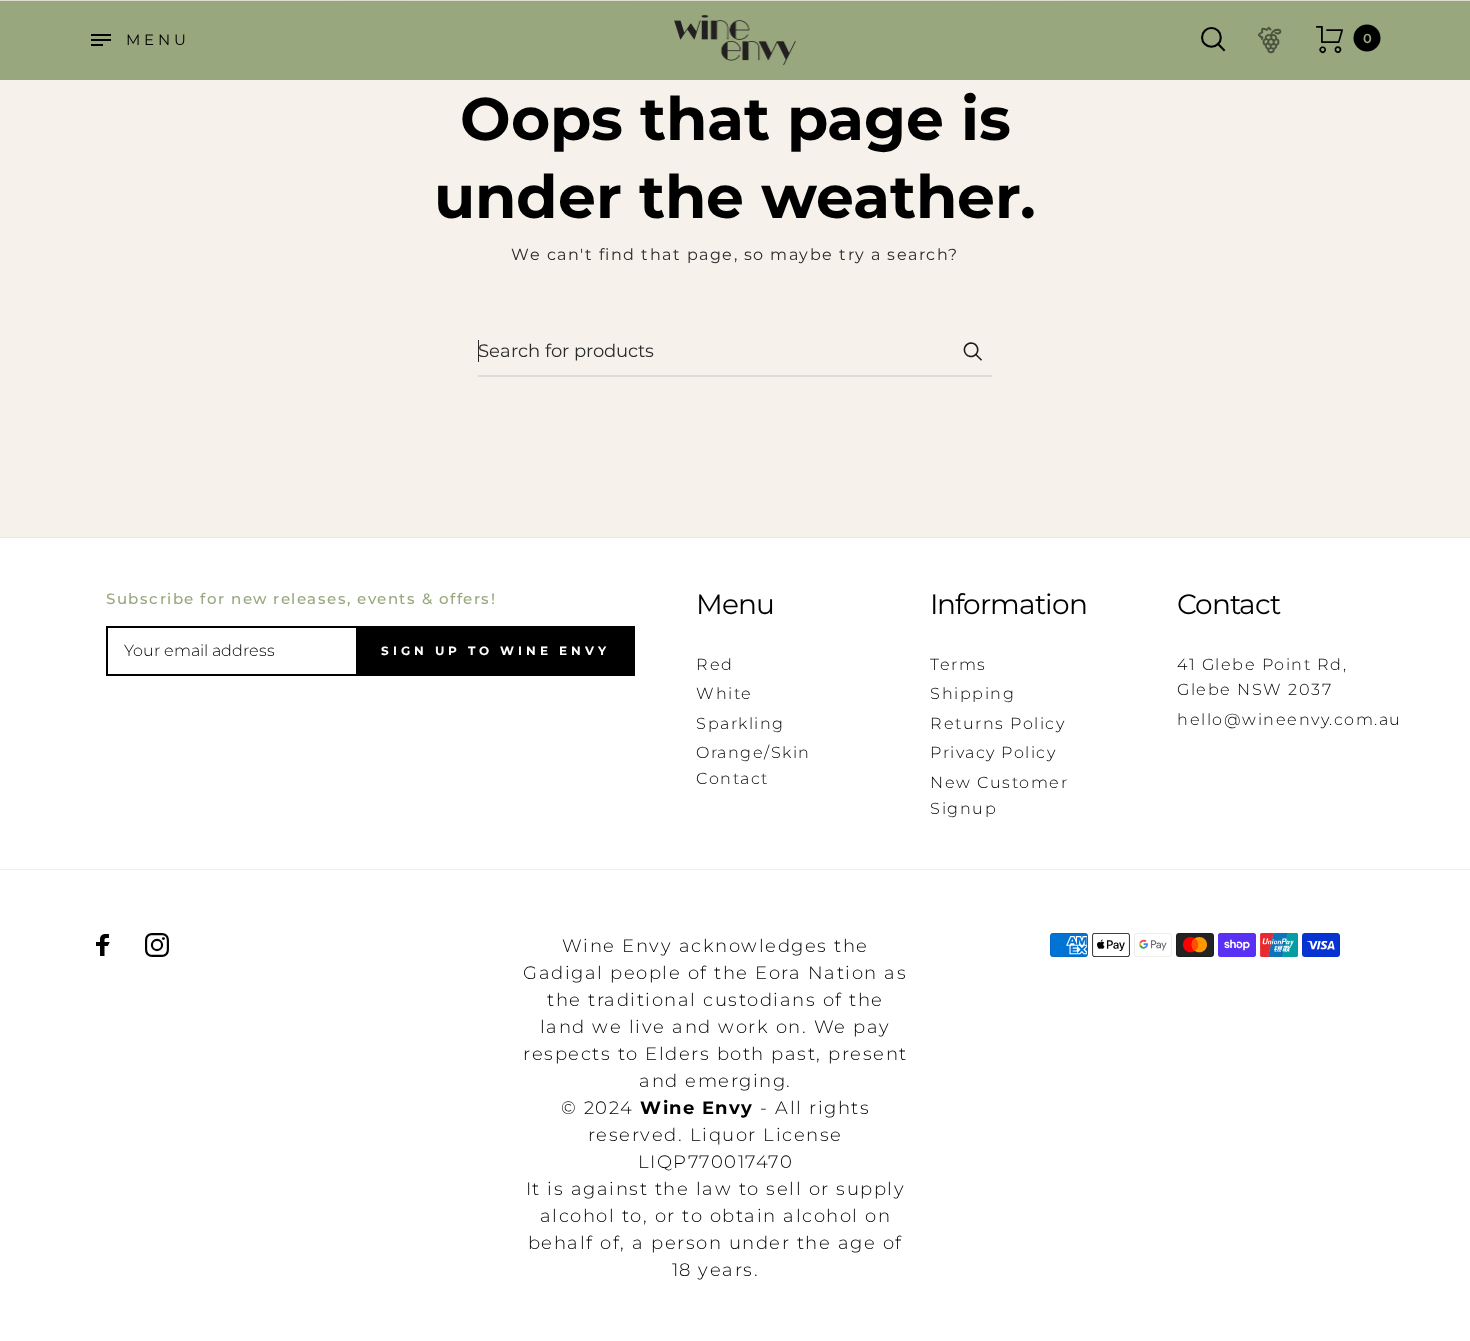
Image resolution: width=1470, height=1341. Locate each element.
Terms (958, 664)
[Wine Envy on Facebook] (103, 945)
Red (715, 664)
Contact (1228, 604)
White (724, 693)
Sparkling (740, 723)
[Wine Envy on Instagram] (157, 945)
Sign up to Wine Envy (495, 650)
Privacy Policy (993, 752)
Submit (972, 351)
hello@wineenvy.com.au (1289, 719)
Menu (735, 604)
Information (1008, 604)
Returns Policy (997, 723)
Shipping (972, 693)
